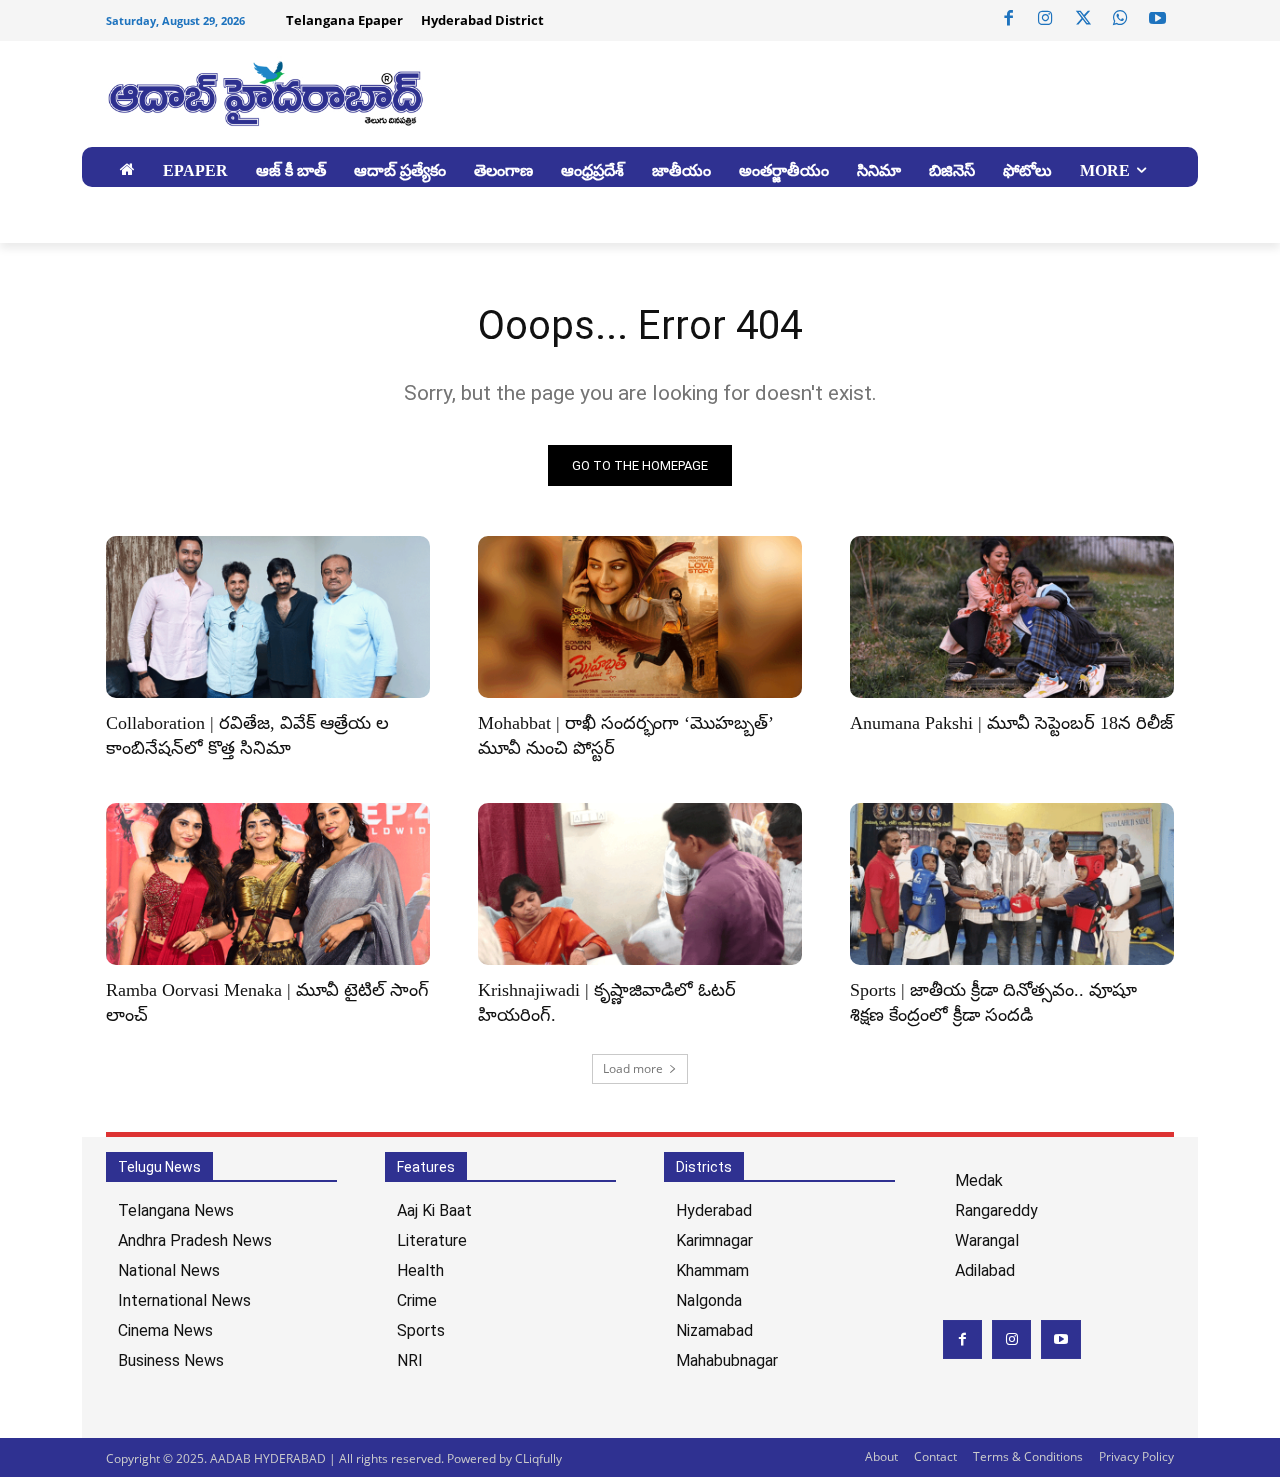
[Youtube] (1158, 19)
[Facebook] (1009, 19)
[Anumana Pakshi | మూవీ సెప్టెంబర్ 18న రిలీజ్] (1012, 617)
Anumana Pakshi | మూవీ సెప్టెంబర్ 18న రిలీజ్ (1011, 723)
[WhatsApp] (1120, 19)
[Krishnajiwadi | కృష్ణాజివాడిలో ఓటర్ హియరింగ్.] (640, 884)
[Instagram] (1046, 19)
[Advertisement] (790, 91)
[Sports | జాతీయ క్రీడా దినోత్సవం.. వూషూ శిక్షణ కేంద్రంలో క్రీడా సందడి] (1012, 884)
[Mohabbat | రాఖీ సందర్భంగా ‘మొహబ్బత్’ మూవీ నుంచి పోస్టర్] (640, 617)
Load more (633, 1068)
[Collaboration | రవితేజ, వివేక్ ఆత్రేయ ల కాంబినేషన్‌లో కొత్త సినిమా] (268, 617)
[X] (1083, 19)
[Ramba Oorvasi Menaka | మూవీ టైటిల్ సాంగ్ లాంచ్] (268, 884)
